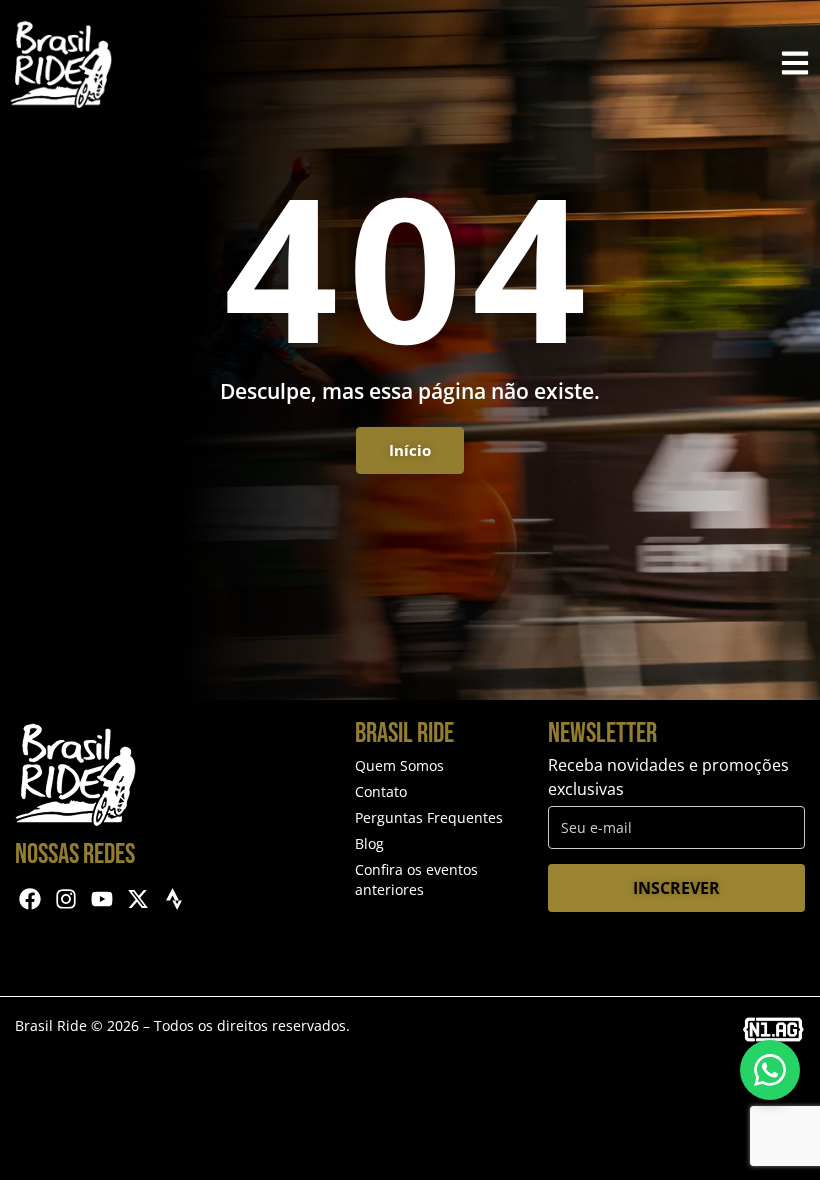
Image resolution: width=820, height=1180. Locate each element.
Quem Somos (399, 765)
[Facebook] (30, 899)
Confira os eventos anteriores (416, 879)
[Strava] (173, 899)
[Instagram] (66, 899)
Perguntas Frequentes (429, 817)
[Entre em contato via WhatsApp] (770, 1070)
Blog (369, 843)
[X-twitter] (137, 899)
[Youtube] (102, 899)
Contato (381, 791)
